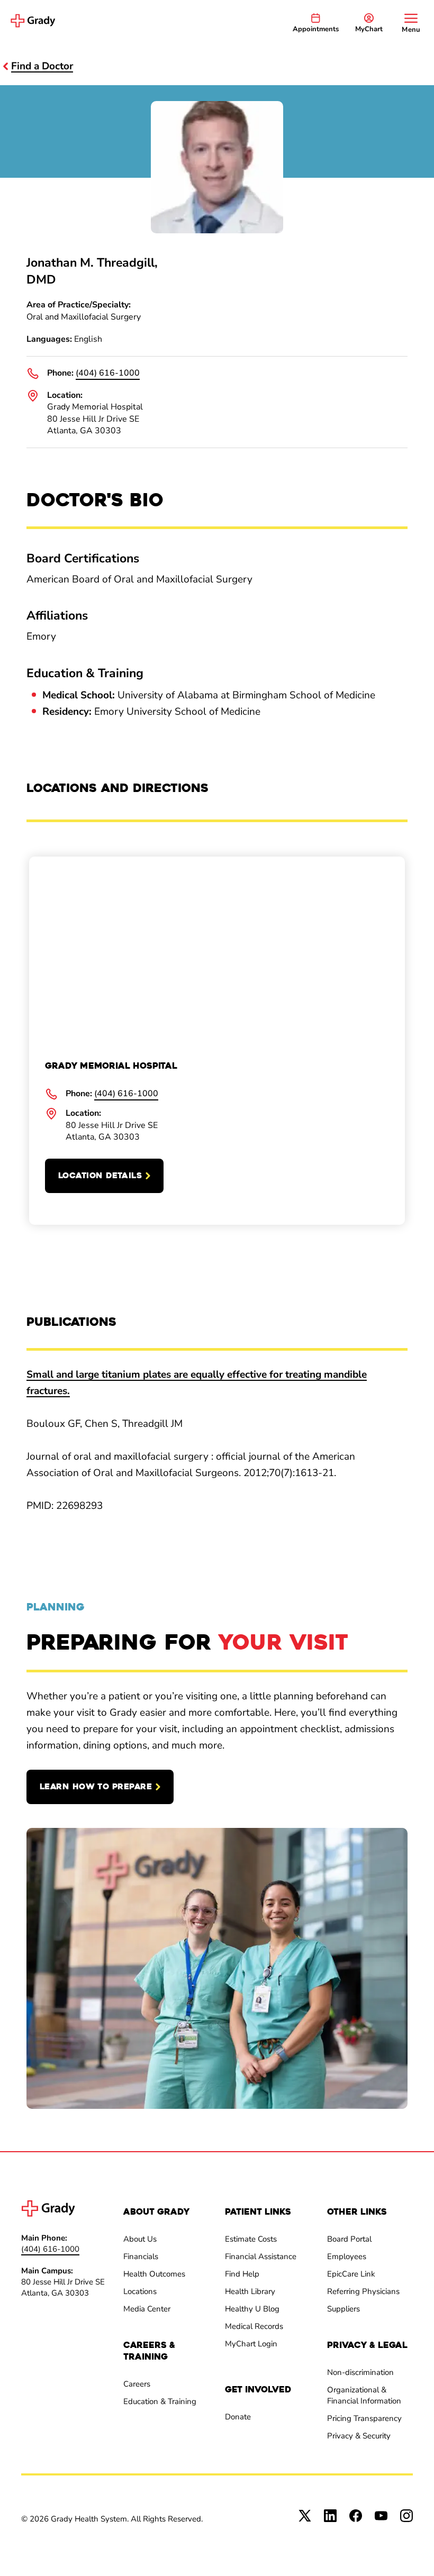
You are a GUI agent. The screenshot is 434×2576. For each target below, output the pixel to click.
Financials (141, 2256)
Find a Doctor (42, 66)
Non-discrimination (360, 2372)
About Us (140, 2239)
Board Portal (349, 2239)
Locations (140, 2291)
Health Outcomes (154, 2274)
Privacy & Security (359, 2436)
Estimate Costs (251, 2239)
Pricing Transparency (364, 2418)
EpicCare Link (351, 2274)
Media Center (147, 2309)
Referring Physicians (363, 2291)
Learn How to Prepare (96, 1787)
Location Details (100, 1176)
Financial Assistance (261, 2256)
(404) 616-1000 (108, 373)
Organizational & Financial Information (364, 2395)
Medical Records (254, 2326)
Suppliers (343, 2309)
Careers (137, 2384)
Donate (238, 2417)
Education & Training (160, 2401)
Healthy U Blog (252, 2309)
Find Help (242, 2274)
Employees (347, 2256)
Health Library (250, 2291)
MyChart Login (251, 2344)
